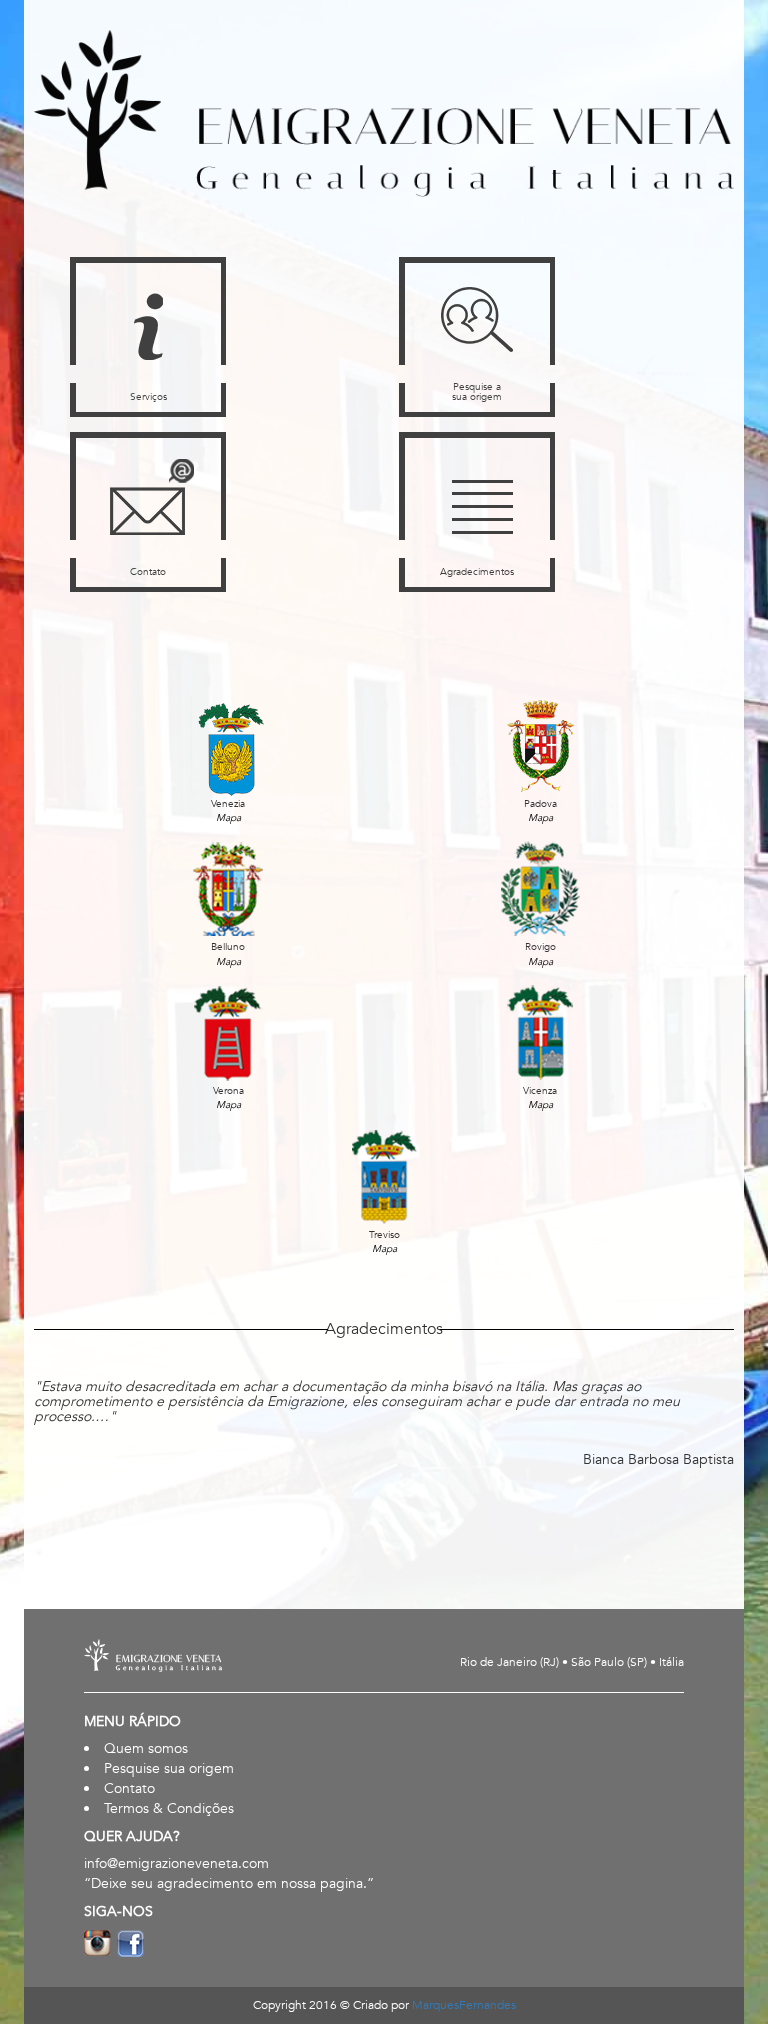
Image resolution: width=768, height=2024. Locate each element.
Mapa (228, 818)
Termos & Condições (169, 1808)
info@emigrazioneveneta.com (176, 1863)
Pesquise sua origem (169, 1768)
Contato (129, 1788)
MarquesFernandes (464, 2005)
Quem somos (146, 1748)
